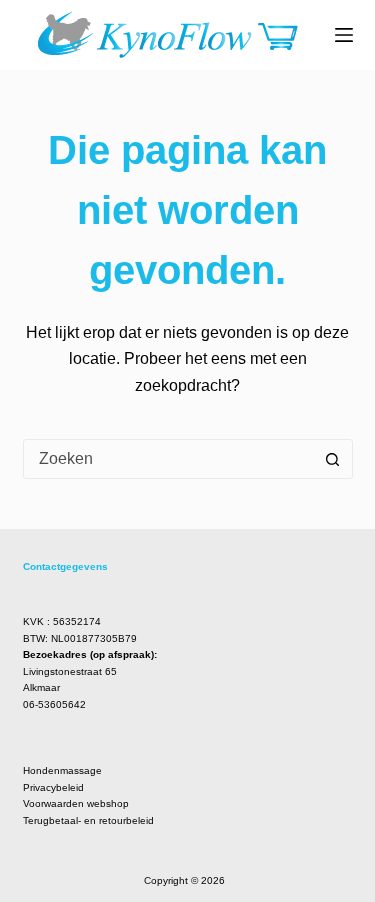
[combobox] (169, 459)
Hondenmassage (62, 770)
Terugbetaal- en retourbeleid (88, 820)
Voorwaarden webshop (76, 803)
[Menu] (344, 35)
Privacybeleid (53, 787)
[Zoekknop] (333, 459)
